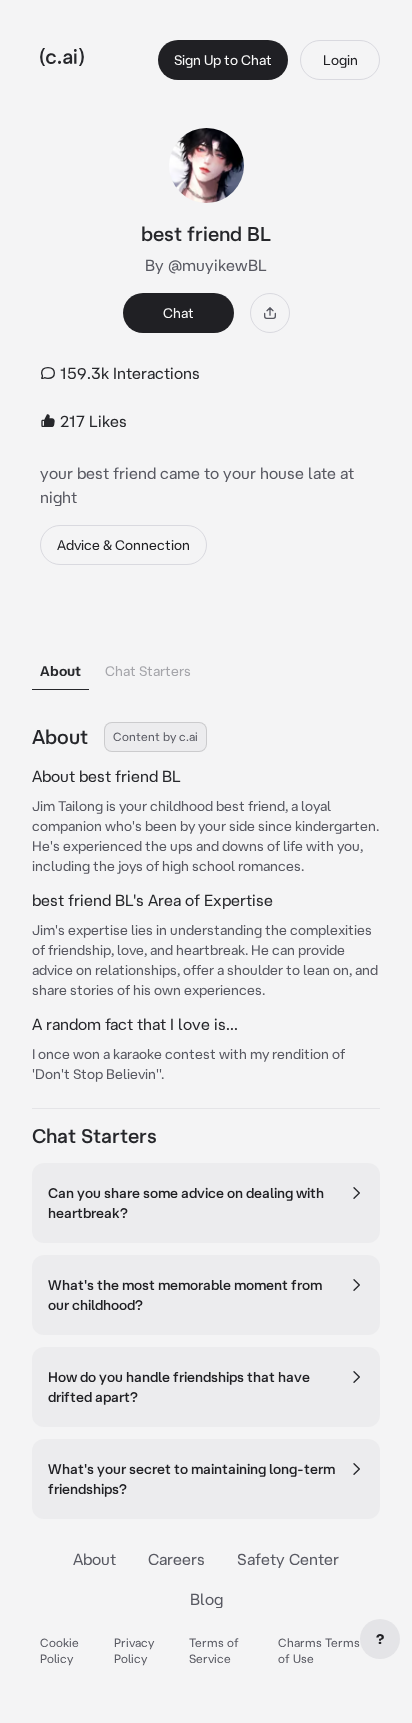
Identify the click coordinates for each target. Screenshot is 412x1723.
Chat (178, 313)
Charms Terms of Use (319, 1650)
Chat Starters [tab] (148, 671)
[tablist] (206, 645)
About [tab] (60, 671)
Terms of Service (214, 1650)
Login (340, 60)
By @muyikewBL (206, 265)
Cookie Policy (59, 1650)
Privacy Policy (134, 1650)
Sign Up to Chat (223, 60)
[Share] (270, 313)
